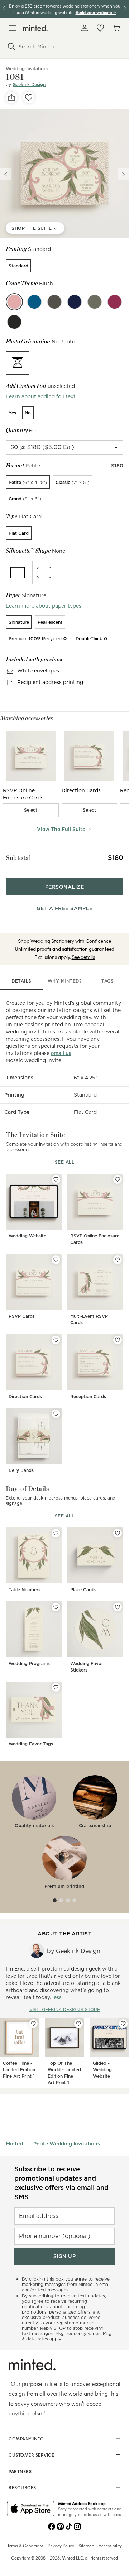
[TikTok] (69, 2526)
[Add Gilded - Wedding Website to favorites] (123, 2024)
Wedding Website (27, 1236)
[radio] (18, 266)
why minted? (65, 981)
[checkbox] (31, 810)
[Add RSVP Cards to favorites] (56, 1260)
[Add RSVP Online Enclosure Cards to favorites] (118, 1179)
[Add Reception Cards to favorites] (118, 1340)
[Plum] (115, 302)
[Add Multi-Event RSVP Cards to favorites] (118, 1260)
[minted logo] (35, 28)
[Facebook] (52, 2526)
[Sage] (95, 302)
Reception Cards (88, 1396)
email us (61, 1053)
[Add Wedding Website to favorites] (56, 1179)
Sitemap (86, 2546)
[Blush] (14, 302)
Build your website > (96, 12)
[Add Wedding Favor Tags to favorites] (56, 1687)
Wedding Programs (29, 1664)
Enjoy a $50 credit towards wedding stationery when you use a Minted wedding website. (65, 9)
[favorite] (29, 98)
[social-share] (11, 98)
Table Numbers (25, 1590)
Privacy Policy (61, 2546)
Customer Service (31, 2455)
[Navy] (75, 302)
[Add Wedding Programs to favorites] (56, 1607)
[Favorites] (100, 28)
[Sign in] (85, 28)
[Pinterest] (60, 2526)
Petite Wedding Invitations (67, 2144)
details (21, 981)
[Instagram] (77, 2526)
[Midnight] (14, 322)
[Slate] (54, 302)
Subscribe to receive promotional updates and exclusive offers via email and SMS (61, 2183)
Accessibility (110, 2546)
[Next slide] (123, 174)
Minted (14, 2144)
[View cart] (116, 28)
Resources (22, 2487)
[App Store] (31, 2509)
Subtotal (18, 858)
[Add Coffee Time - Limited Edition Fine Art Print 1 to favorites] (33, 2024)
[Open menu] (13, 28)
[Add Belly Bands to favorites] (56, 1414)
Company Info (26, 2439)
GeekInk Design (29, 84)
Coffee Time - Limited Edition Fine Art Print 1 (19, 2070)
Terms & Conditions (25, 2546)
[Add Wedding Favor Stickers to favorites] (118, 1607)
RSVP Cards (22, 1316)
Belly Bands (21, 1470)
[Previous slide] (6, 174)
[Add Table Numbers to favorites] (56, 1533)
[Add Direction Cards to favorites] (56, 1340)
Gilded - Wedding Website (102, 2070)
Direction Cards (25, 1396)
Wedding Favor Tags (31, 1744)
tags (107, 981)
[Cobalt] (34, 302)
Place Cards (83, 1590)
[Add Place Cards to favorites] (118, 1533)
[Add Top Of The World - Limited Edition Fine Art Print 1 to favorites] (78, 2024)
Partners (20, 2471)
